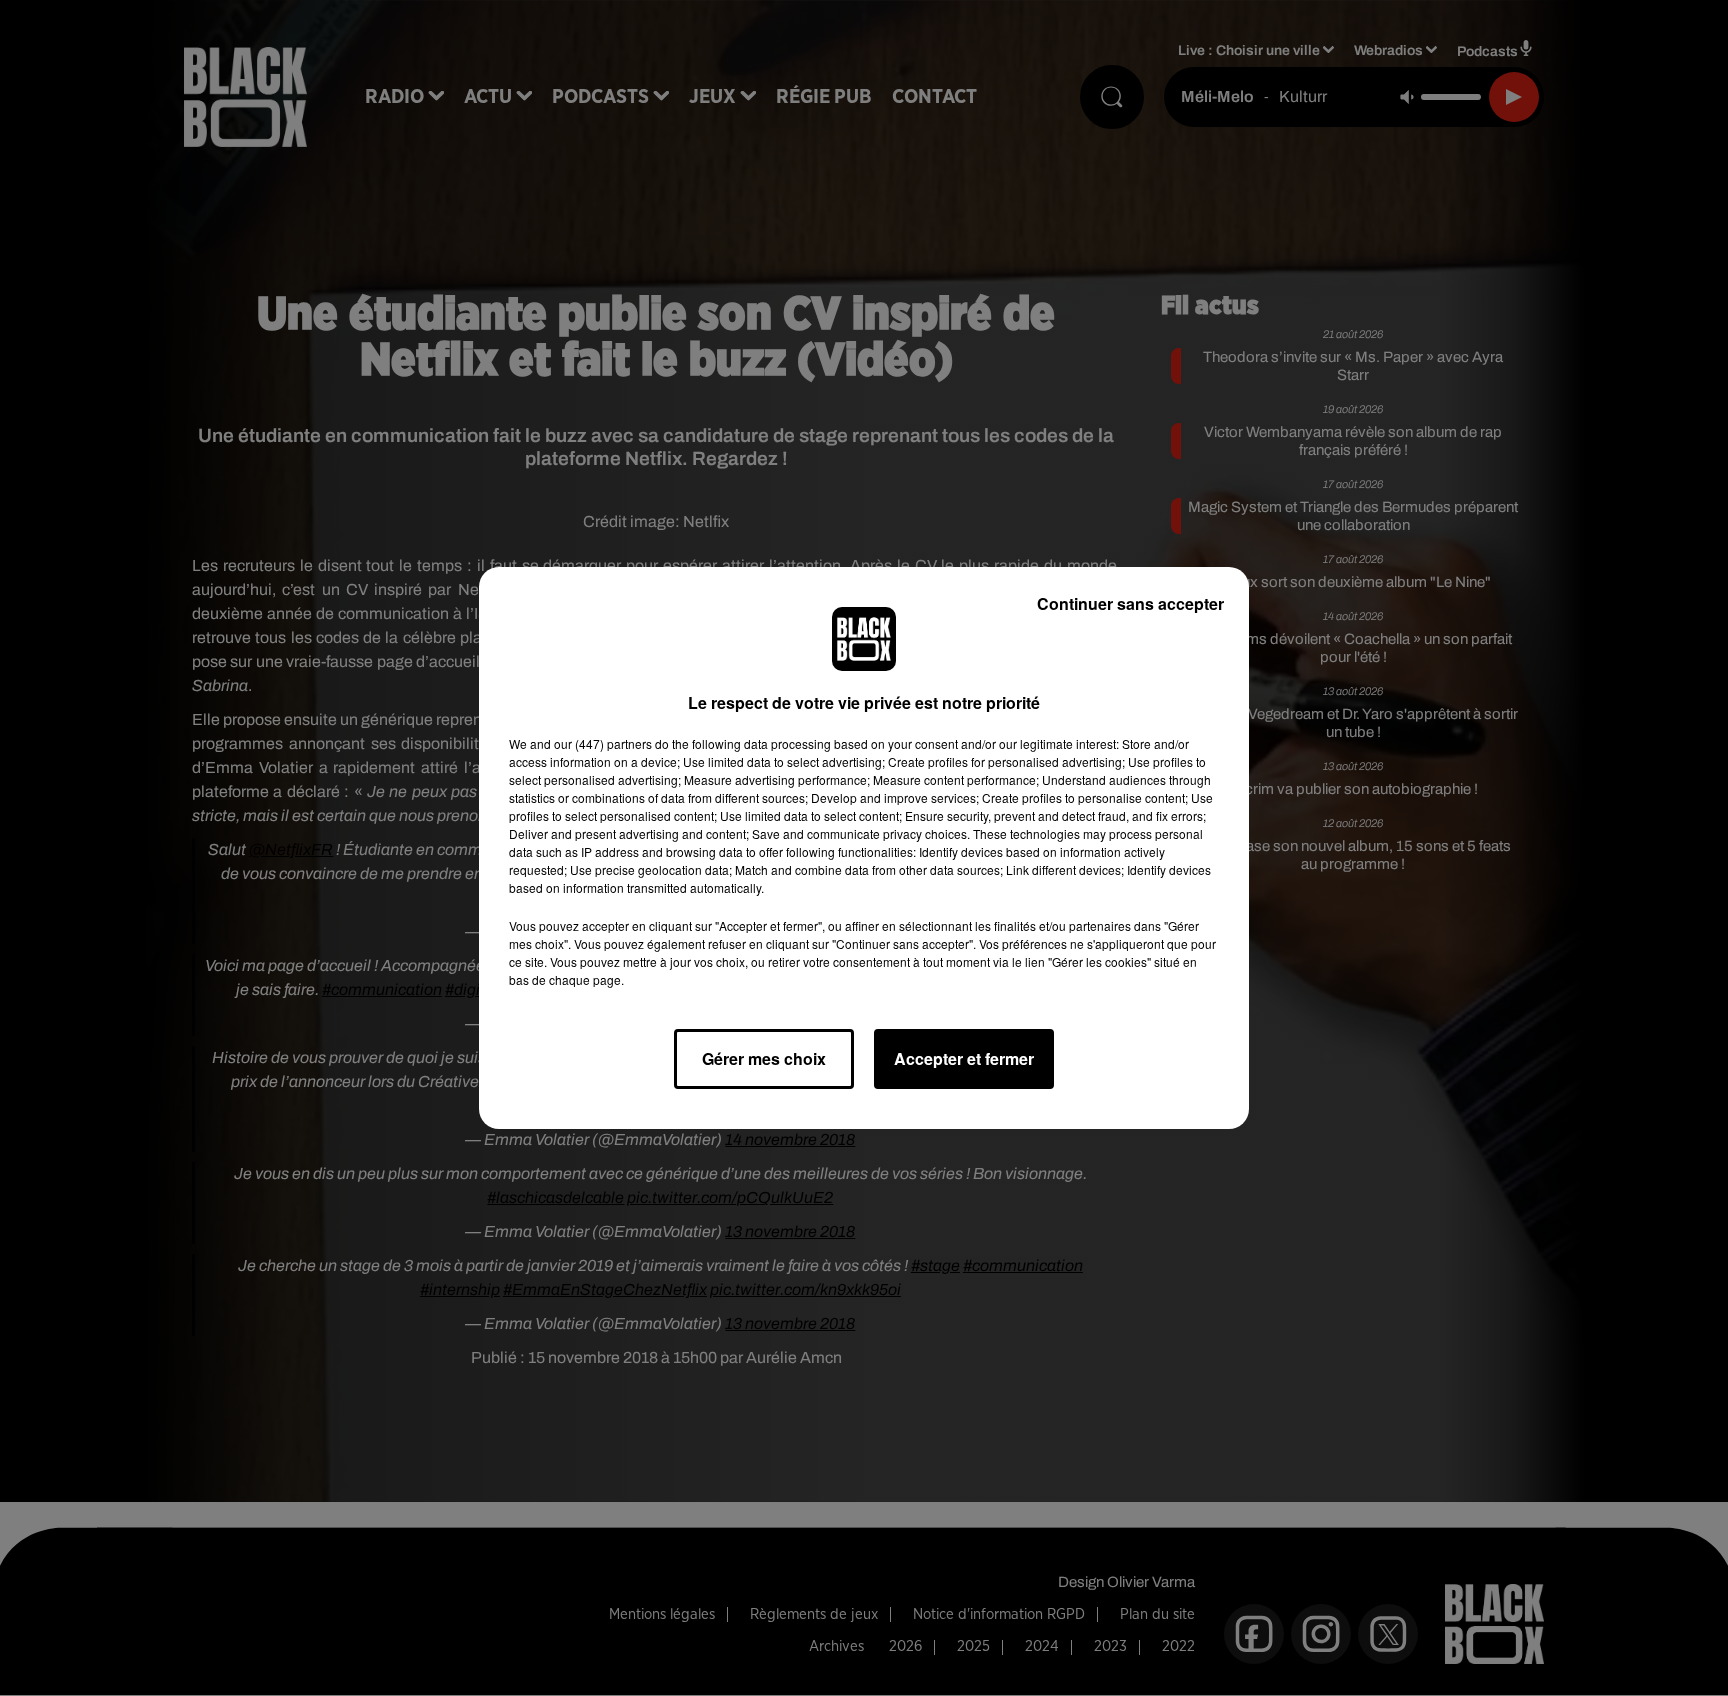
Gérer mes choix (764, 1058)
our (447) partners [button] (603, 743)
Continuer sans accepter (1130, 603)
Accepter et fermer (964, 1058)
